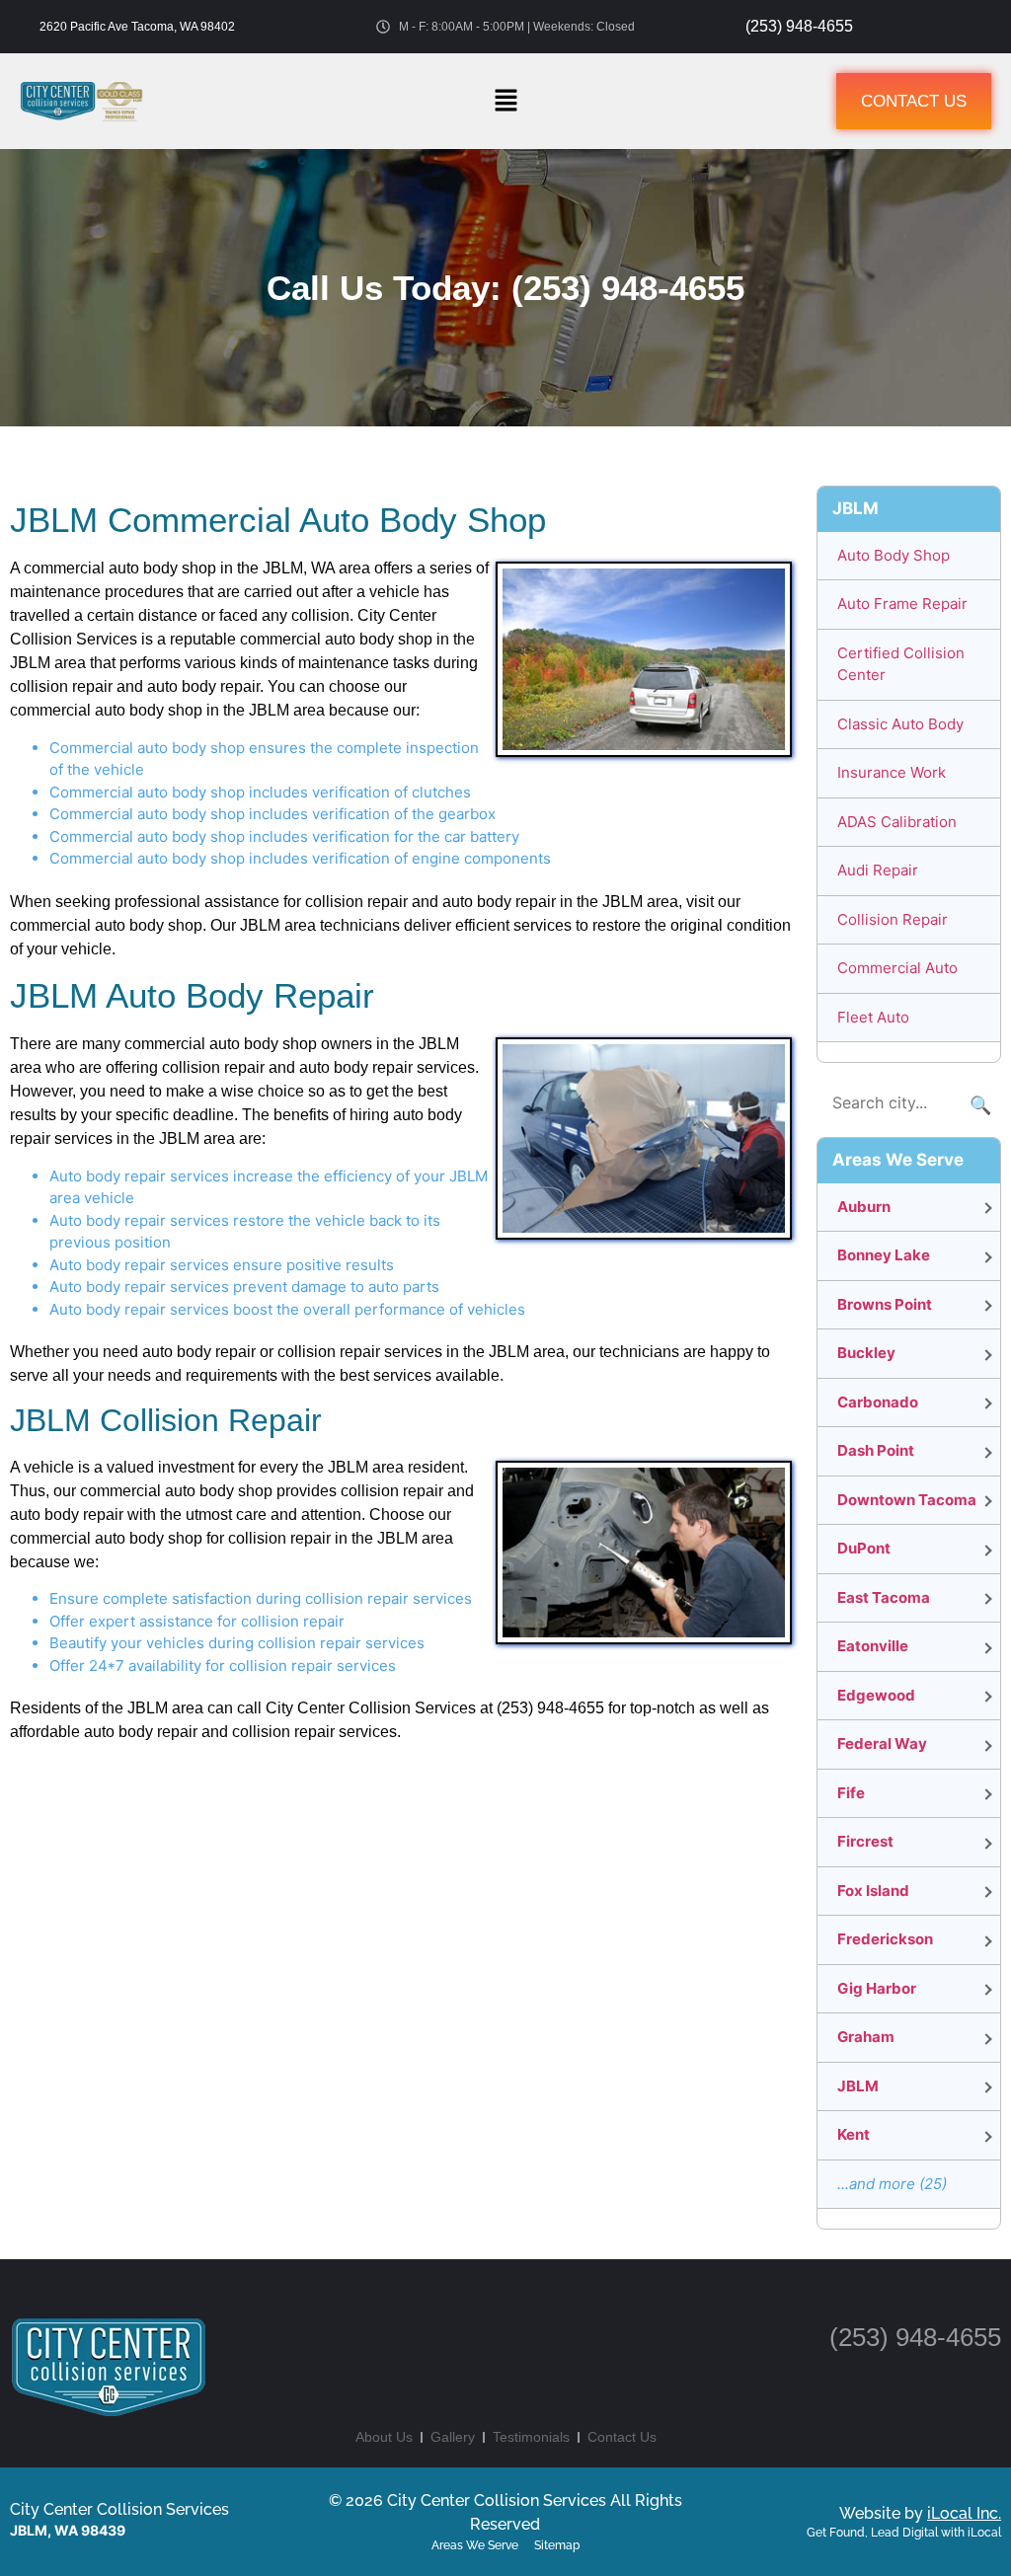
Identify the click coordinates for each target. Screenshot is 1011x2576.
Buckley (866, 1353)
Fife (851, 1793)
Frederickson (885, 1939)
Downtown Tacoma (907, 1500)
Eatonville (873, 1646)
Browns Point (885, 1304)
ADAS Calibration (897, 822)
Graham (866, 2037)
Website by (920, 2513)
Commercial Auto (897, 968)
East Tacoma (884, 1597)
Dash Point (876, 1450)
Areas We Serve (475, 2545)
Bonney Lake (884, 1255)
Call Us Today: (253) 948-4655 (505, 288)
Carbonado (878, 1402)
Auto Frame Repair (902, 604)
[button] (505, 101)
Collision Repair (893, 919)
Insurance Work (892, 772)
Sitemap (557, 2545)
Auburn (864, 1207)
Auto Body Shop (894, 555)
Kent (854, 2134)
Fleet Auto (873, 1017)
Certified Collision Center (901, 664)
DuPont (864, 1548)
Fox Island (873, 1891)
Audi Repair (878, 870)
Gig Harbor (877, 1988)
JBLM (858, 2086)
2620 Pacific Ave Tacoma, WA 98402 (137, 27)
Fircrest (865, 1841)
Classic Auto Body (900, 724)
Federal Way (882, 1743)
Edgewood (876, 1695)
